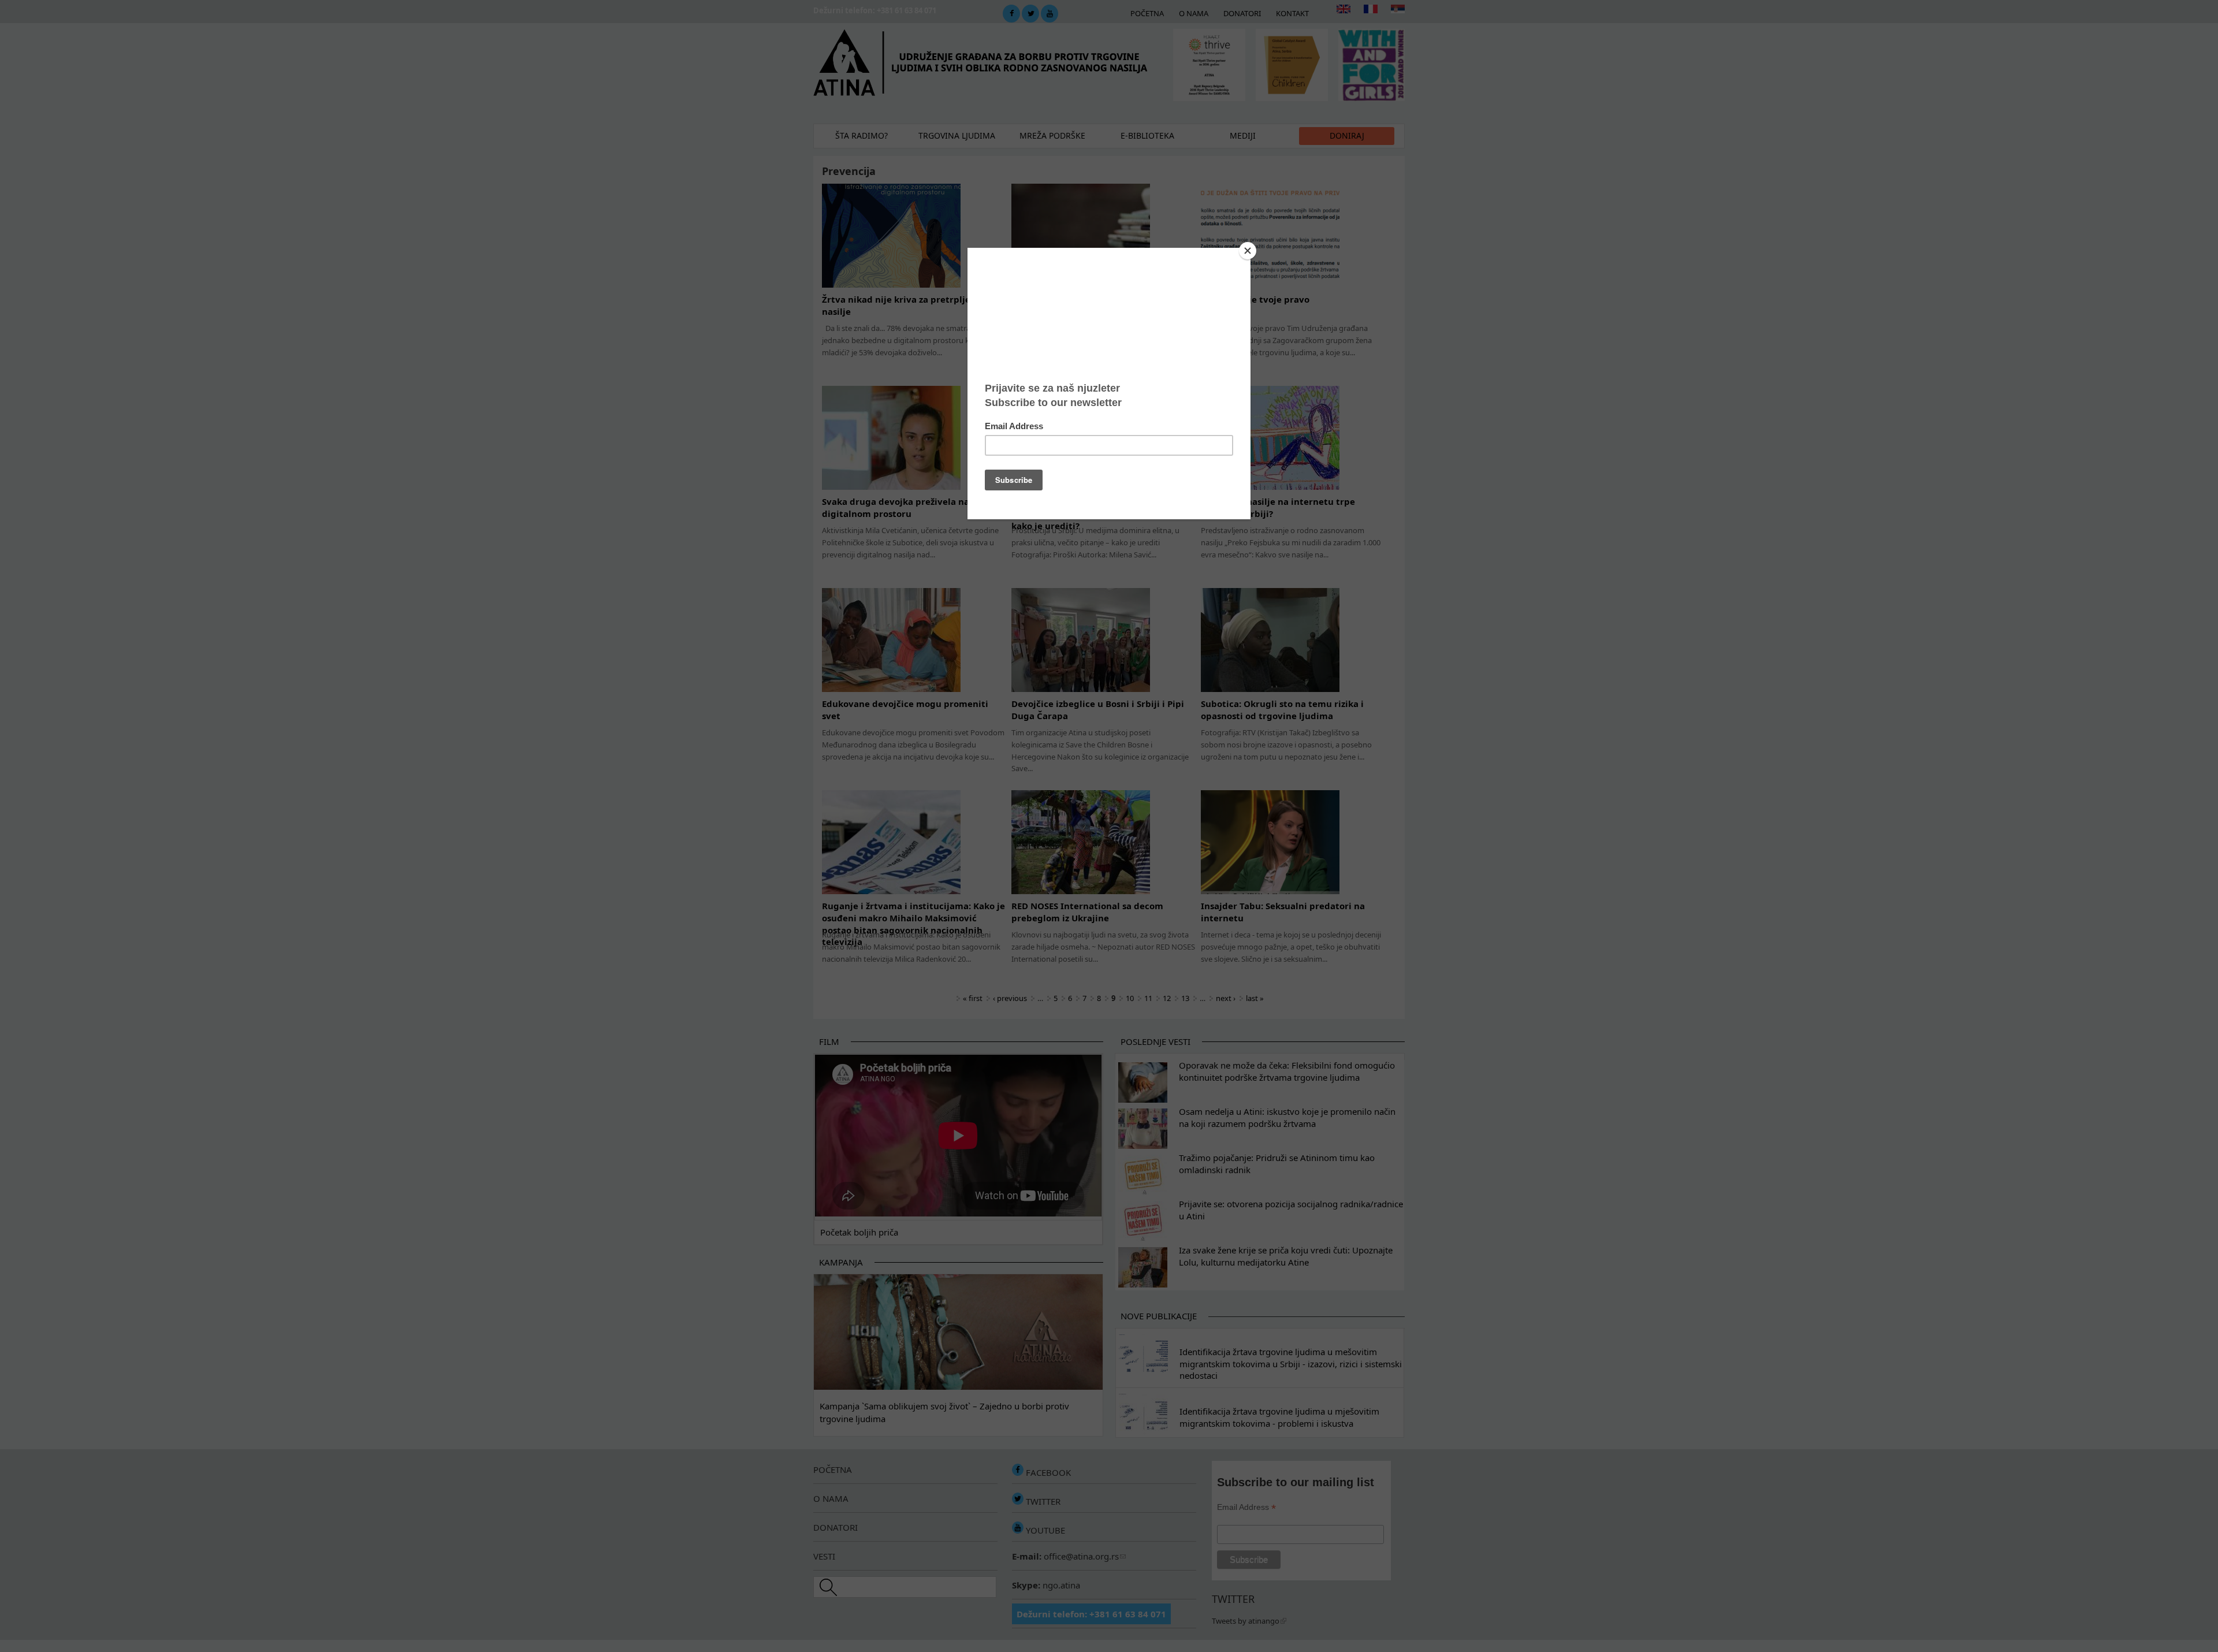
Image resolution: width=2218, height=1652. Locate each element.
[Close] (1248, 251)
